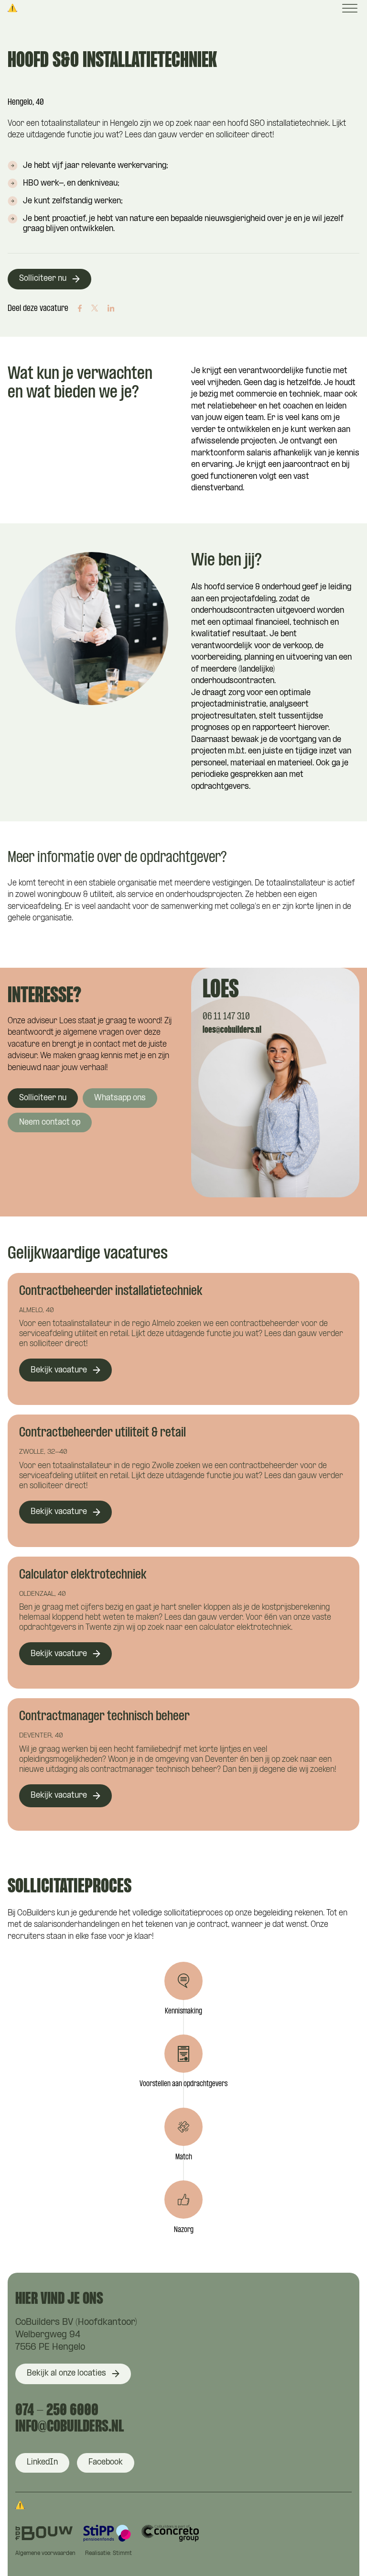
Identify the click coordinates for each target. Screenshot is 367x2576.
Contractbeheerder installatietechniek (111, 1292)
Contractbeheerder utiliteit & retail (103, 1433)
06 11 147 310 (226, 1017)
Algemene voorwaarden (45, 2554)
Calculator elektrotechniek (83, 1575)
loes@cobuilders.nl (232, 1030)
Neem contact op (50, 1122)
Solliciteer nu (43, 279)
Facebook (106, 2462)
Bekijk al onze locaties (66, 2373)
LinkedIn (42, 2462)
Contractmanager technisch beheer (104, 1717)
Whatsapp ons (120, 1098)
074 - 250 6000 (57, 2411)
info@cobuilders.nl (70, 2427)
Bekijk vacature (59, 1370)
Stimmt (122, 2554)
